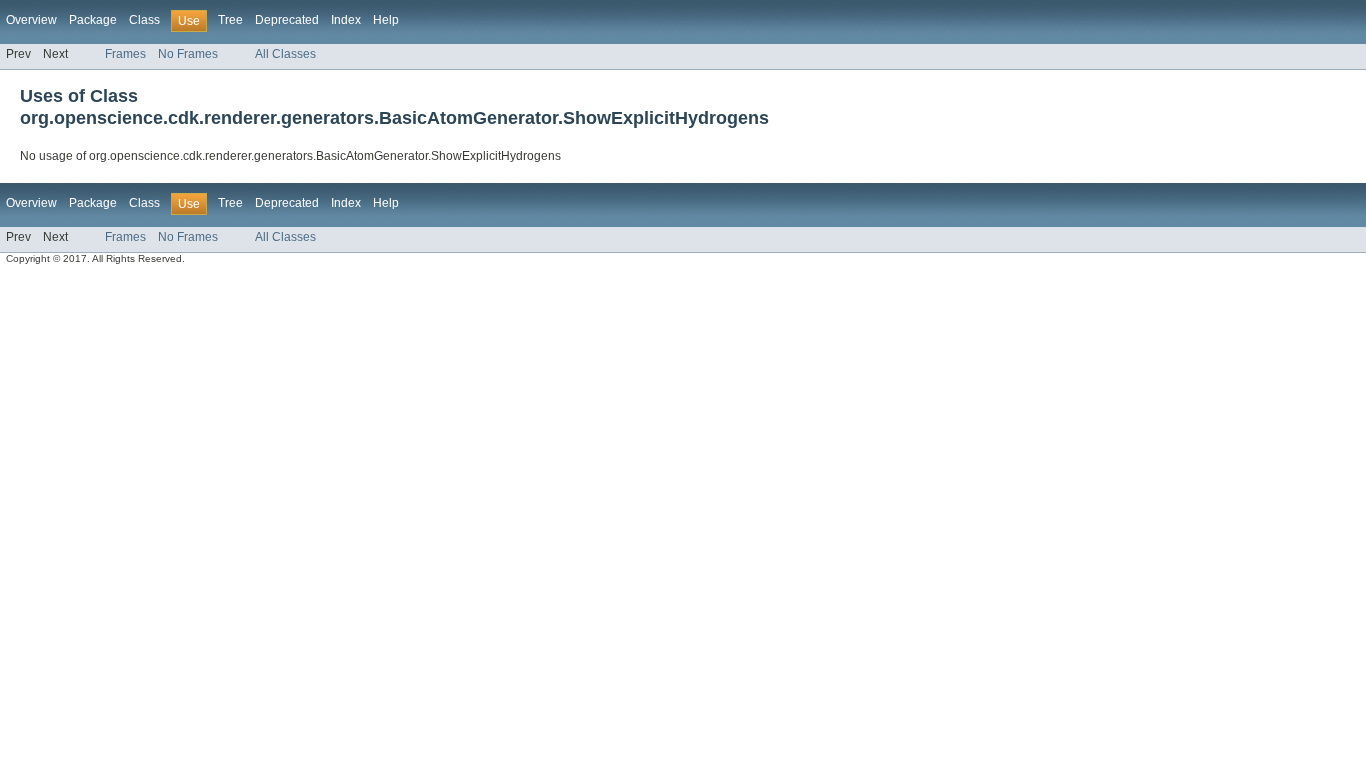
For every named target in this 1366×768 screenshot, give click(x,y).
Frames (125, 54)
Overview (31, 20)
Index (346, 20)
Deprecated (287, 20)
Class (144, 20)
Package (93, 20)
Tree (230, 20)
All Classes (285, 54)
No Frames (188, 54)
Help (386, 20)
